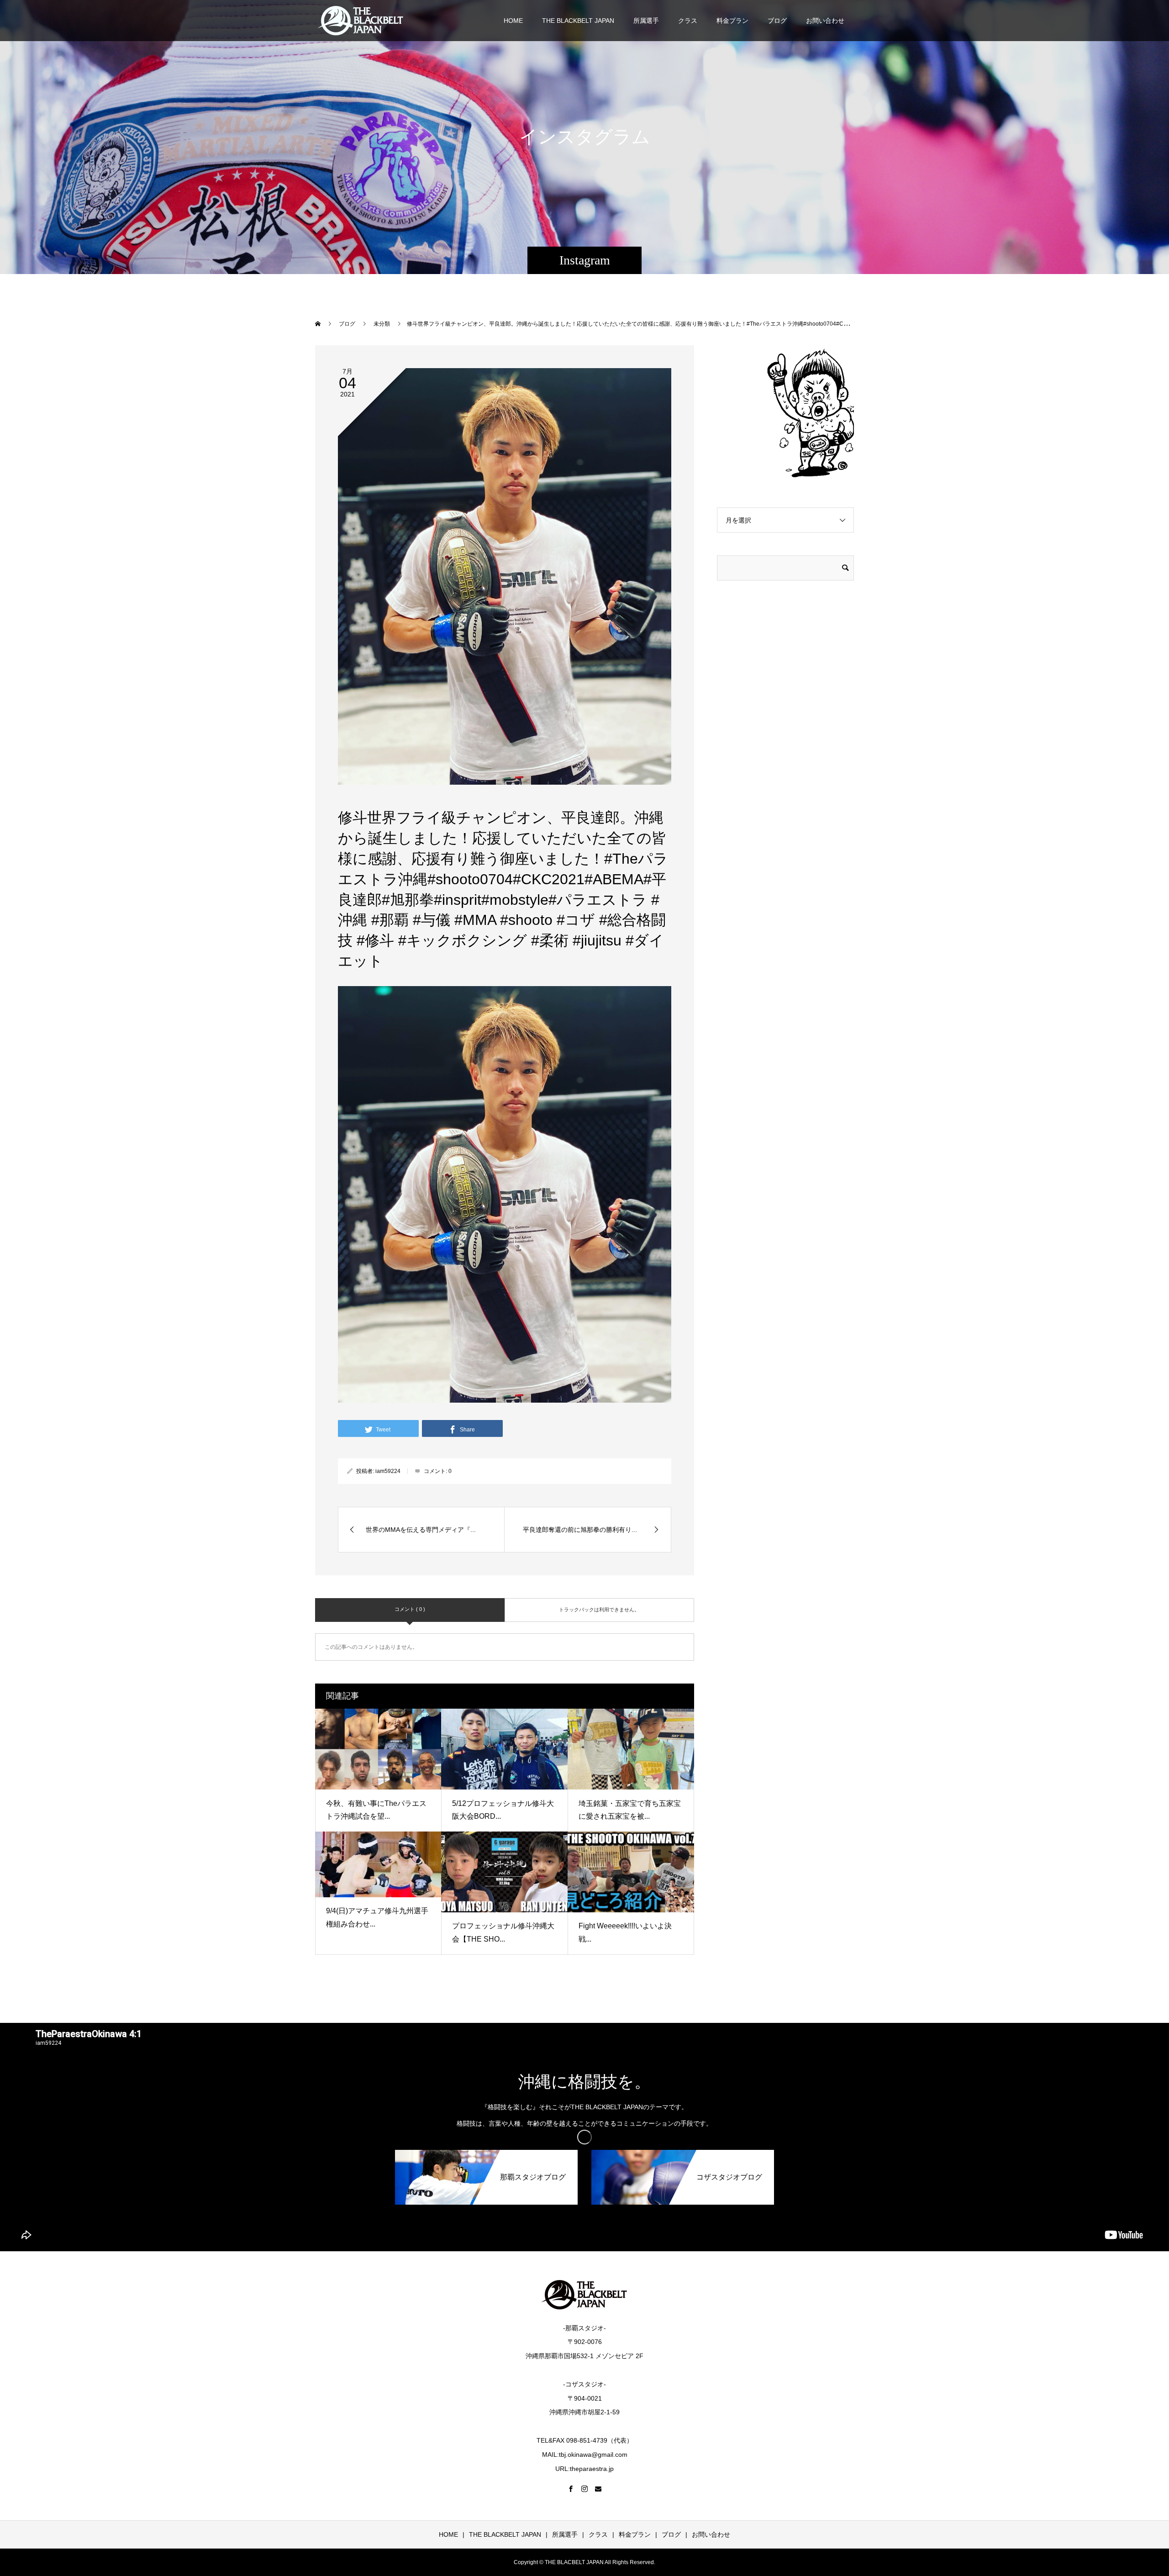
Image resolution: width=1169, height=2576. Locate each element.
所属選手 (646, 21)
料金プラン (732, 21)
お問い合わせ (825, 21)
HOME (513, 21)
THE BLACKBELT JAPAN (578, 21)
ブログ (777, 21)
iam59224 (388, 1471)
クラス (688, 21)
